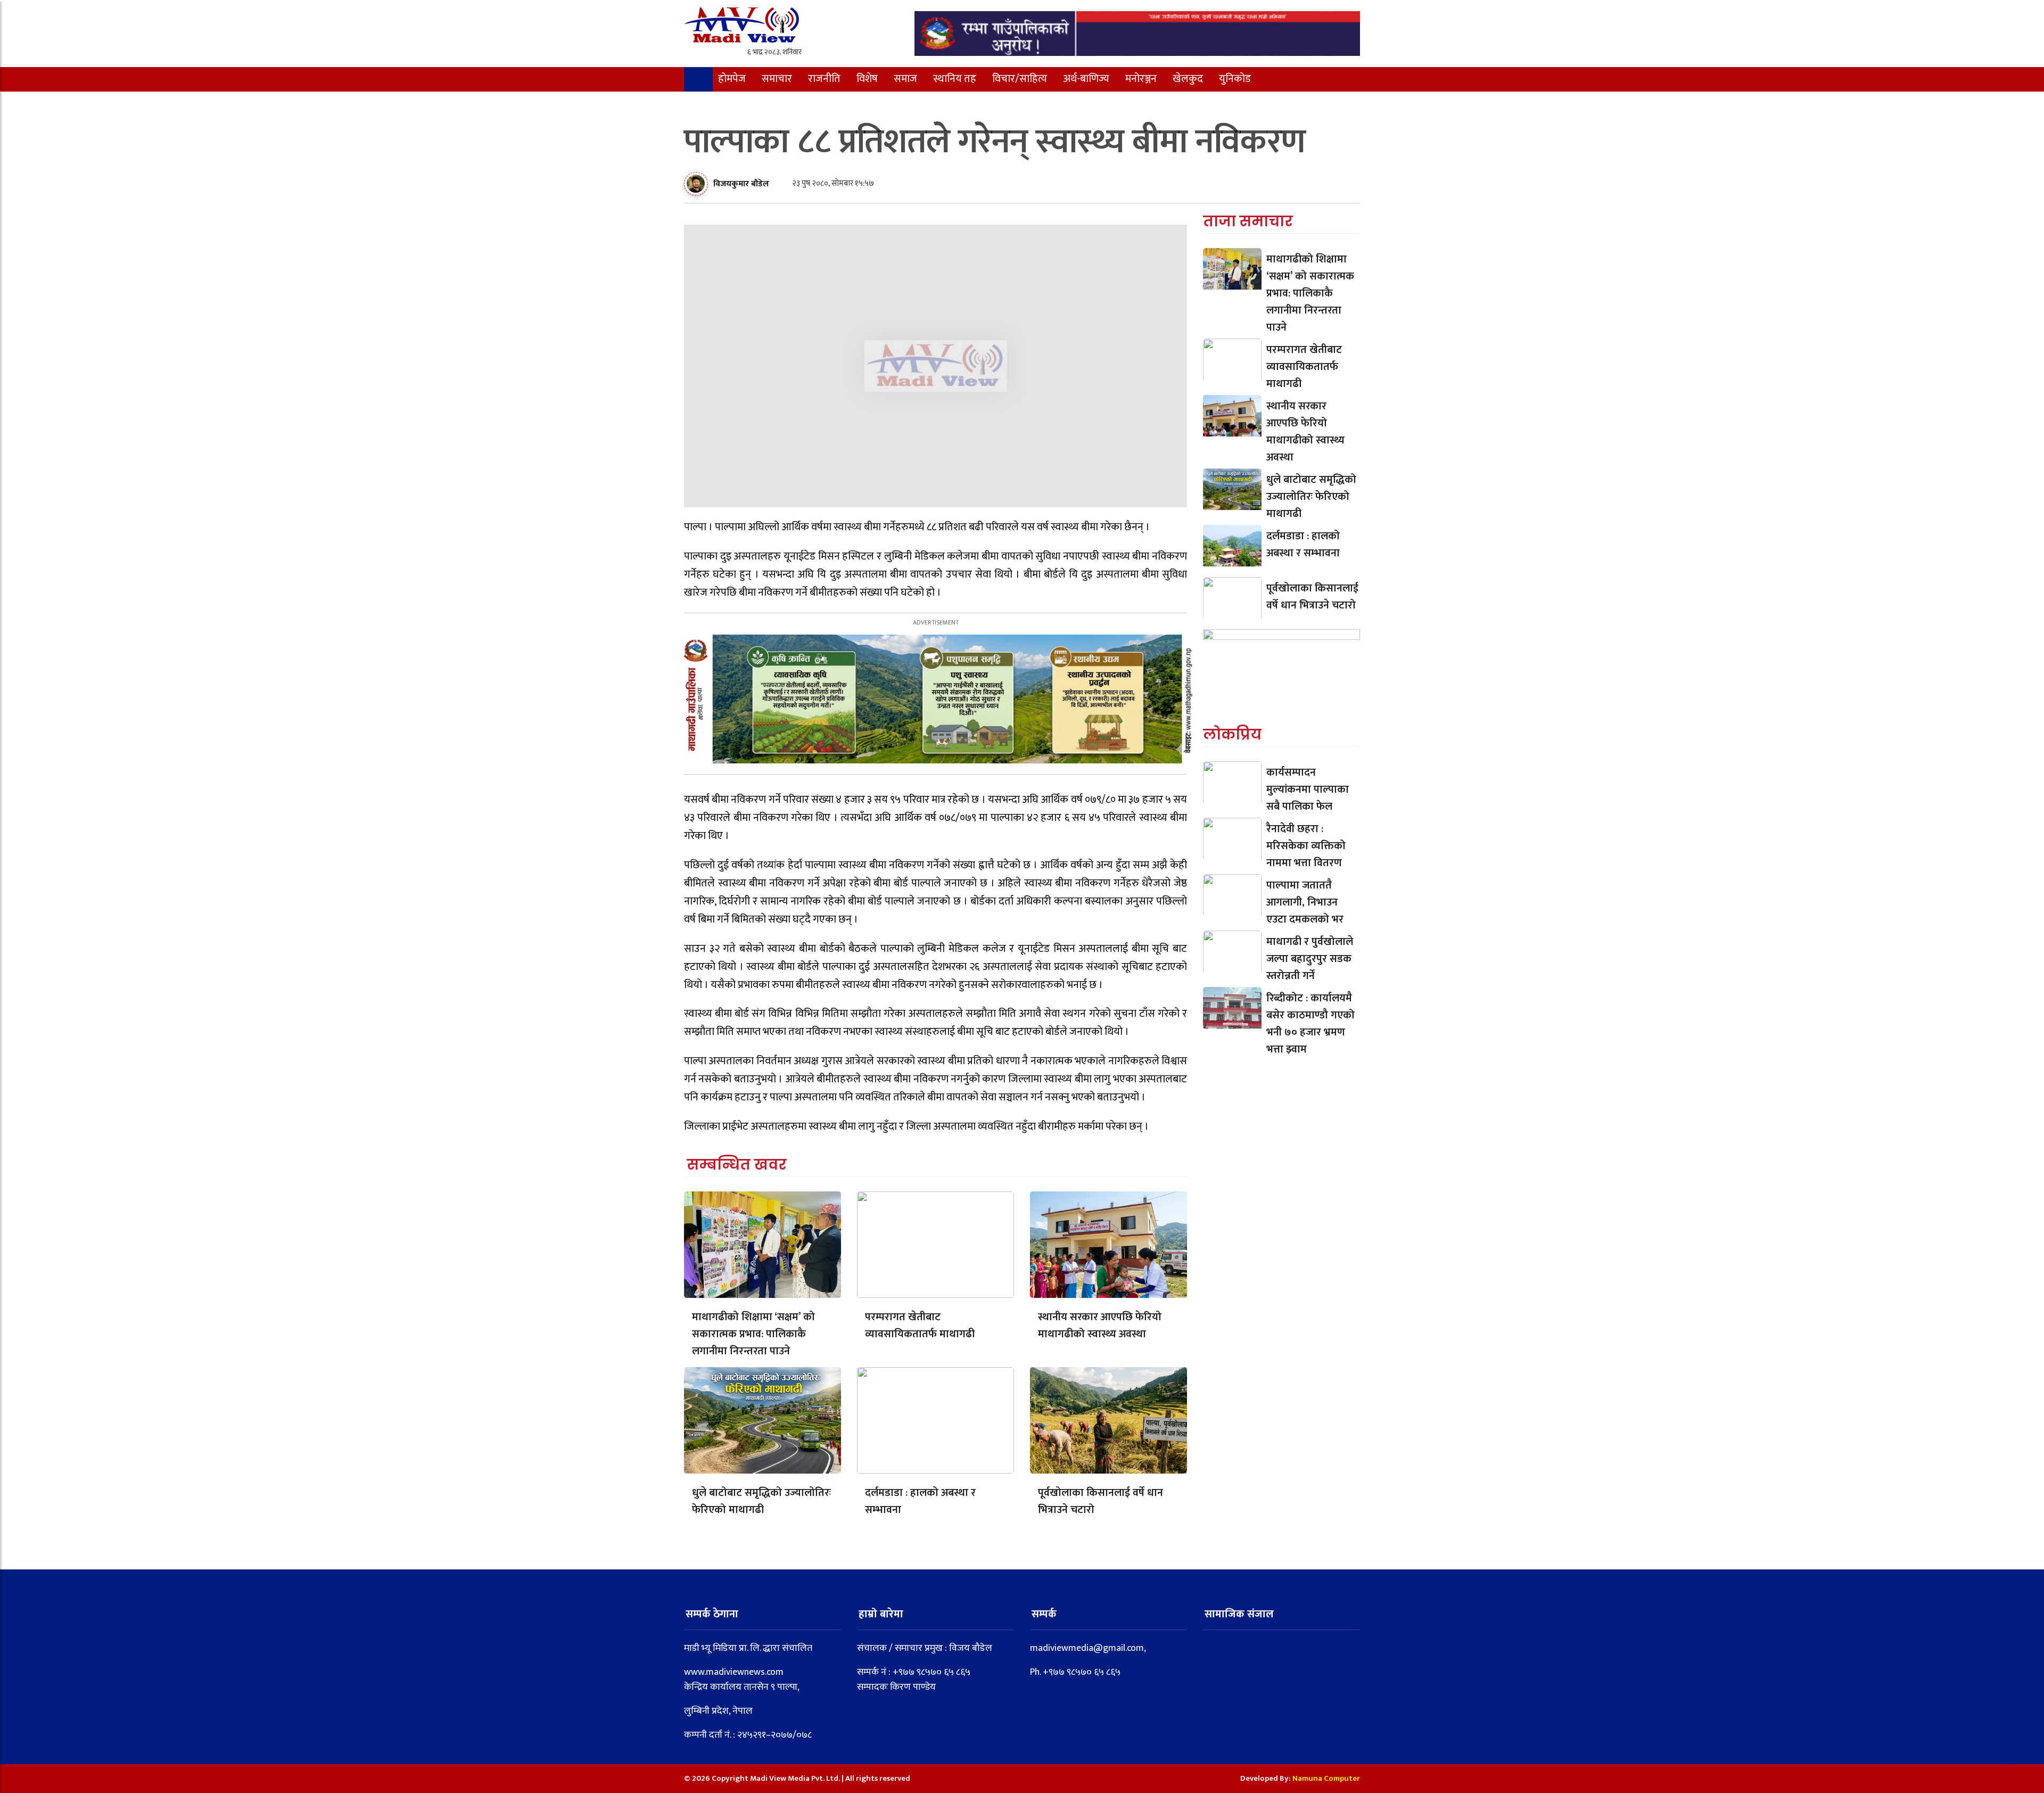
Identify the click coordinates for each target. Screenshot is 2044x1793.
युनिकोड (1235, 79)
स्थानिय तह (955, 79)
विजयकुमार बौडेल (741, 184)
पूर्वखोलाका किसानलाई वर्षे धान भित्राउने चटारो (1101, 1501)
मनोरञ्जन (1141, 79)
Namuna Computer (1326, 1778)
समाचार (777, 79)
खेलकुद (1188, 79)
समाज (905, 79)
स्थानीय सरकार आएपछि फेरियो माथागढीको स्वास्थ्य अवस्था (1100, 1326)
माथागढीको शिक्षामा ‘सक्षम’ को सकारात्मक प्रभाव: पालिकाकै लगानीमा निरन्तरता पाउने (753, 1334)
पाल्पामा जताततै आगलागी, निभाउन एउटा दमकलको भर (1305, 902)
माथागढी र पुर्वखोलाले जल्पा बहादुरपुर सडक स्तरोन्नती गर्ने (1310, 959)
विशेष (867, 79)
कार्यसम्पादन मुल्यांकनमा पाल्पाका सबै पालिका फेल (1308, 789)
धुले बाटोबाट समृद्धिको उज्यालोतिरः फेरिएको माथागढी (761, 1501)
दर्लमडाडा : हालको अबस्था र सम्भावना (920, 1501)
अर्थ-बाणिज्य (1086, 79)
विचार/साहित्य (1020, 79)
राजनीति (824, 79)
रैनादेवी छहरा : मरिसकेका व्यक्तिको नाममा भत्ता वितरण (1306, 846)
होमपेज (732, 79)
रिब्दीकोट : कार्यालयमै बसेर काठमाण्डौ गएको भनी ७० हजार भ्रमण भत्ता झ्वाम (1311, 1024)
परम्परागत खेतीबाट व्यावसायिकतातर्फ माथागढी (920, 1326)
